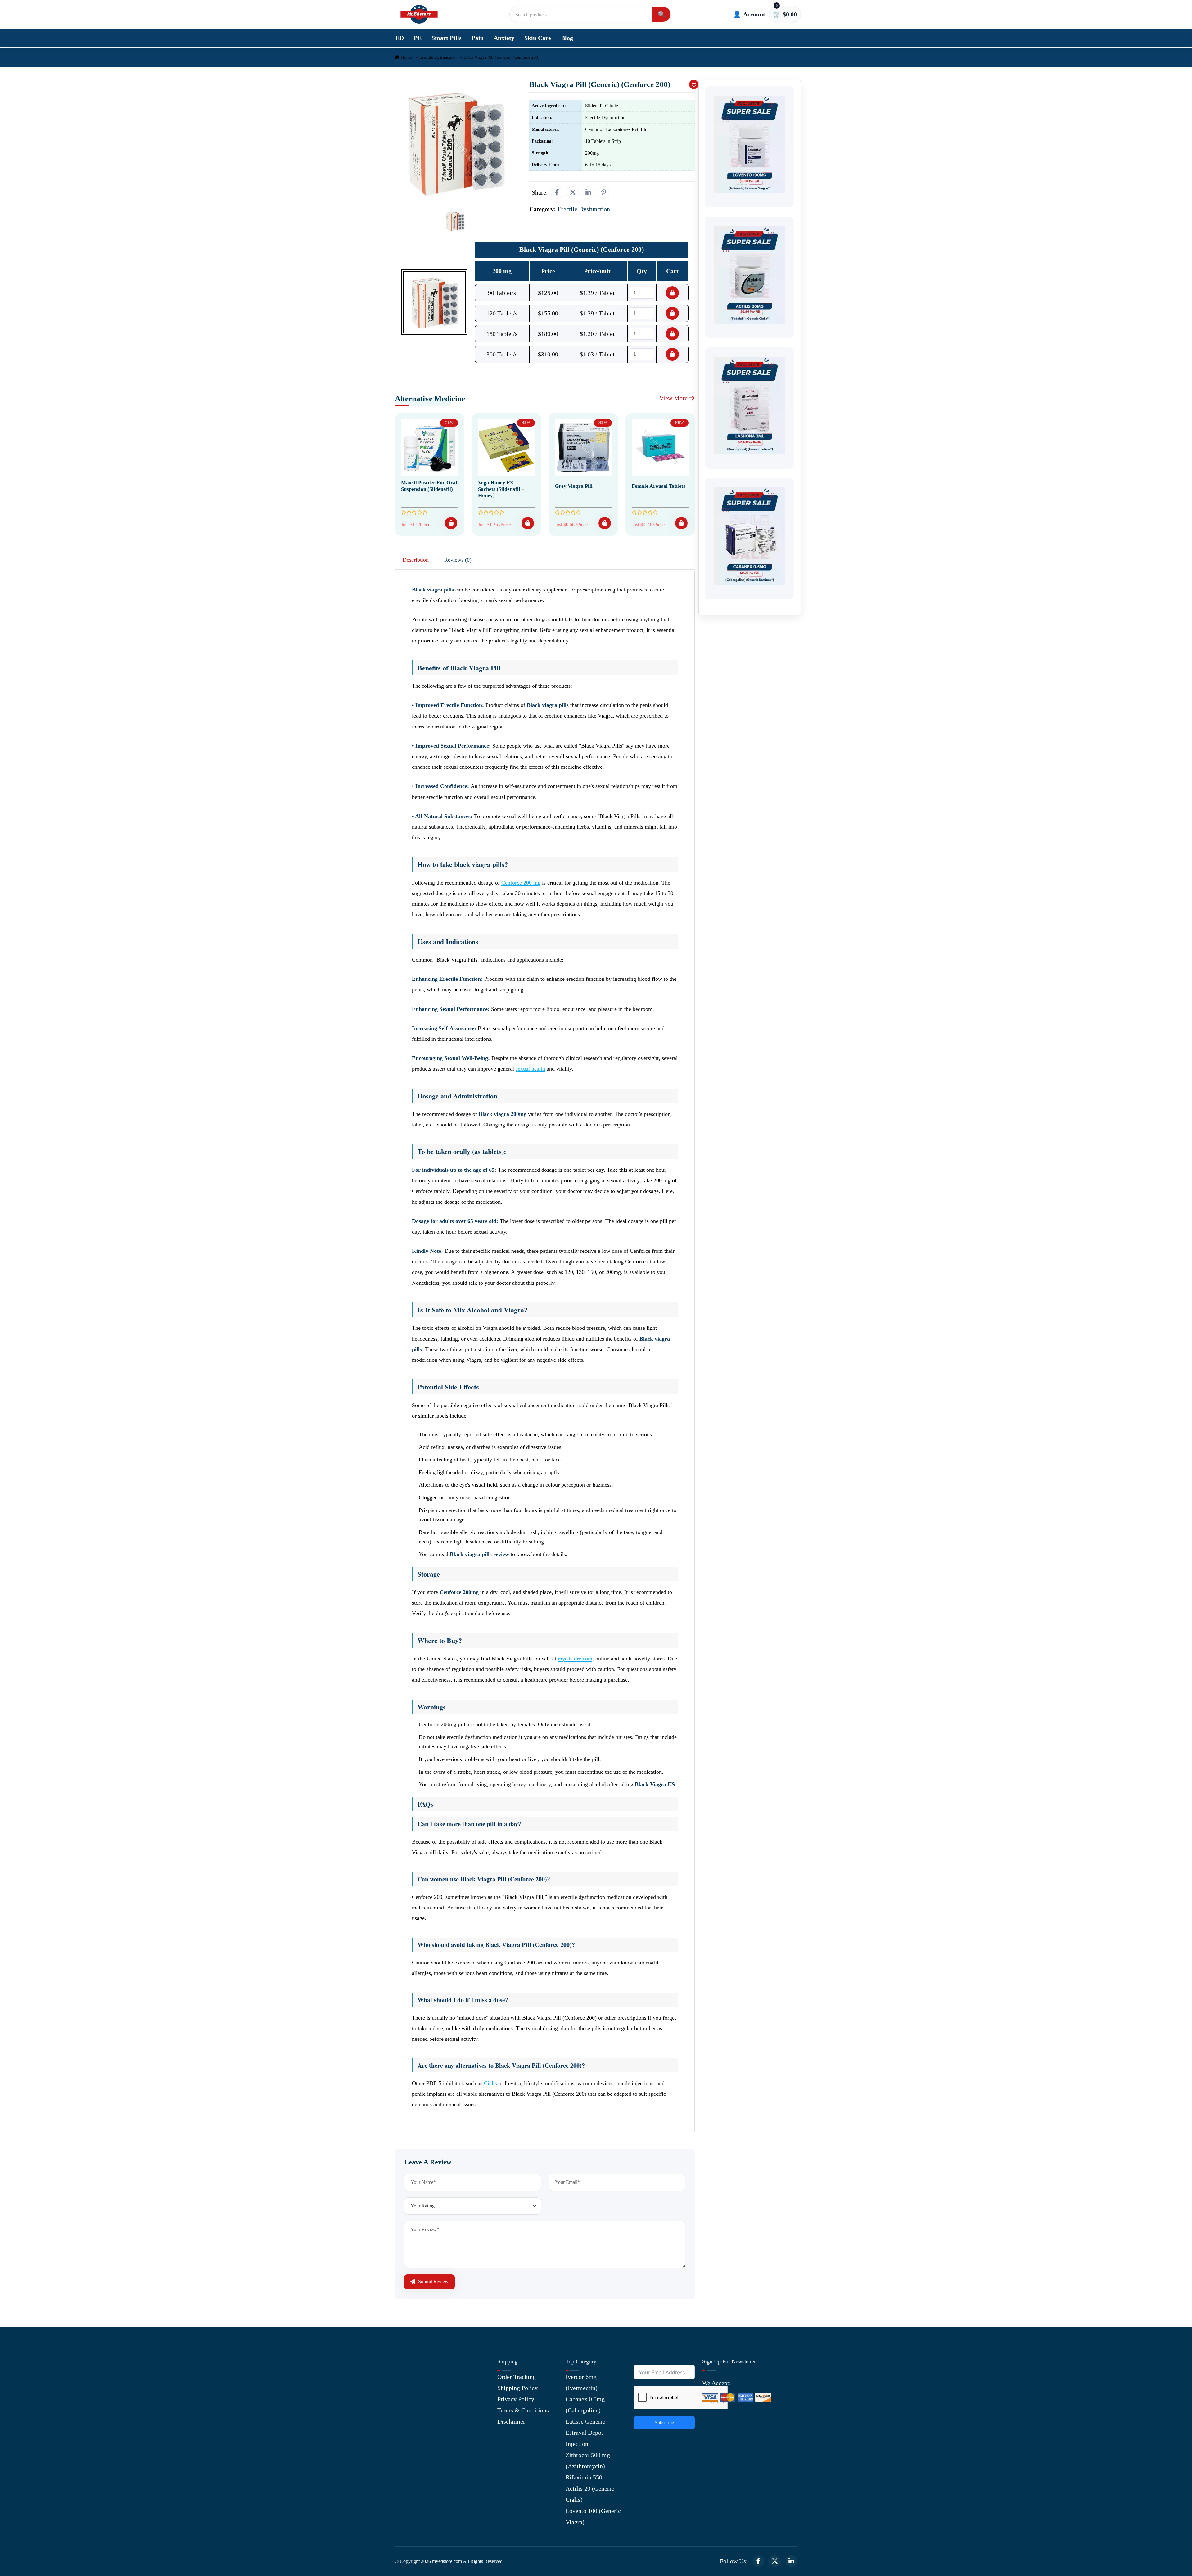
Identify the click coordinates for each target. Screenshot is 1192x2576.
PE (418, 38)
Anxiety (504, 38)
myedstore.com (575, 1659)
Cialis (490, 2083)
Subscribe (664, 2422)
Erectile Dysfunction (438, 57)
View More (674, 398)
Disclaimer (511, 2421)
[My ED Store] (419, 14)
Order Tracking (517, 2377)
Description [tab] (416, 560)
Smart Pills (447, 38)
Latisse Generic (585, 2421)
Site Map (406, 2433)
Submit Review (433, 2282)
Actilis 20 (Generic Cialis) (590, 2494)
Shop (401, 2422)
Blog (567, 38)
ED (400, 38)
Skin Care (538, 38)
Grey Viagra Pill (574, 486)
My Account (410, 2399)
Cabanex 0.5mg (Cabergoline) (585, 2405)
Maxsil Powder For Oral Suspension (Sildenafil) (429, 486)
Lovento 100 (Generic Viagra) (593, 2516)
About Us (407, 2377)
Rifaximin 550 (584, 2477)
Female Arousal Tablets (659, 486)
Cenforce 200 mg (521, 883)
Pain (478, 38)
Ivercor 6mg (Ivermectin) (582, 2382)
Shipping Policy (517, 2388)
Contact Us (409, 2388)
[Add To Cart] (451, 523)
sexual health (530, 1069)
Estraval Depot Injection (584, 2438)
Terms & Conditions (523, 2410)
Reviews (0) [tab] (458, 560)
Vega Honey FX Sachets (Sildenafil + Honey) (501, 489)
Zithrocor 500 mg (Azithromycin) (588, 2461)
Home (406, 57)
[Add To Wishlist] (694, 84)
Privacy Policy (516, 2399)
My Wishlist (411, 2444)
